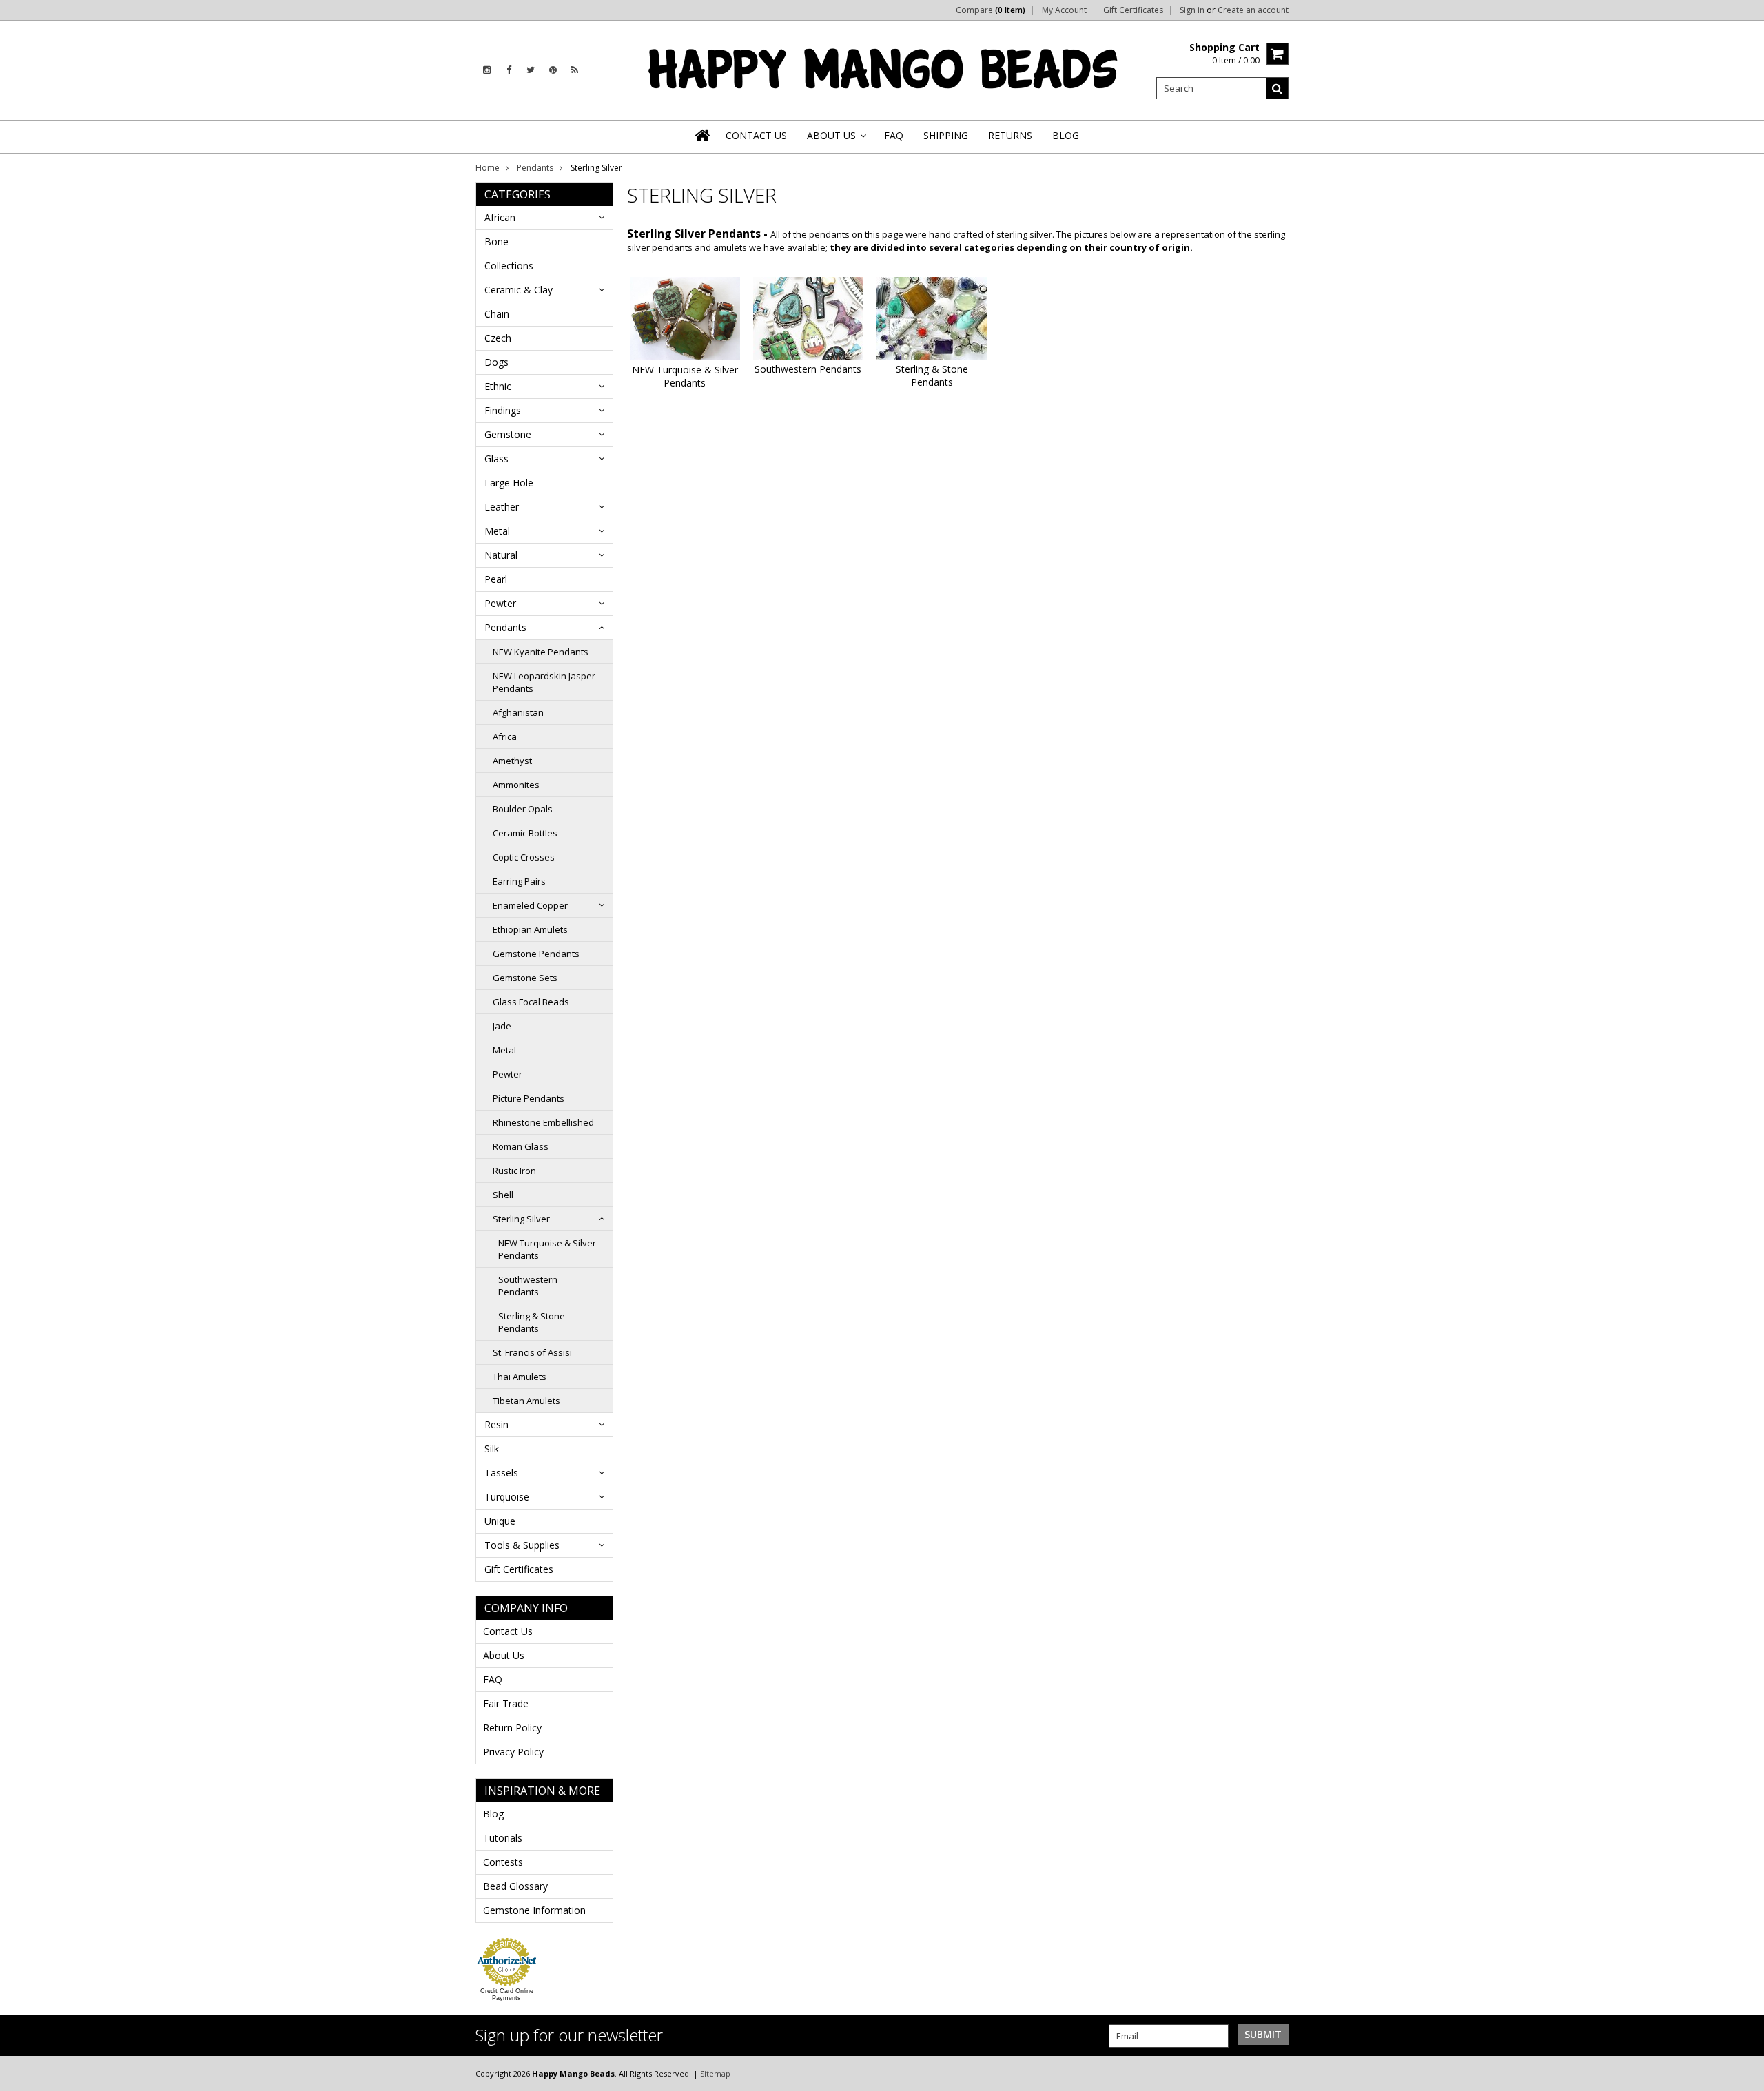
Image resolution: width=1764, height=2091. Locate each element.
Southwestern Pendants (528, 1286)
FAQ (493, 1679)
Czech (498, 338)
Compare (991, 10)
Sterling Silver (521, 1219)
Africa (505, 737)
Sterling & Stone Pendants (532, 1322)
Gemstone (508, 434)
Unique (500, 1521)
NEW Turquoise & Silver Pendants (547, 1249)
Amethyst (512, 761)
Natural (501, 555)
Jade (502, 1026)
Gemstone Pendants (536, 954)
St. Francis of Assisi (532, 1352)
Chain (497, 314)
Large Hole (509, 483)
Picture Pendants (529, 1098)
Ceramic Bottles (525, 833)
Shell (503, 1195)
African (500, 217)
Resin (496, 1424)
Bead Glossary (515, 1886)
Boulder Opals (523, 809)
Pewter (500, 603)
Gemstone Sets (525, 978)
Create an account (1253, 10)
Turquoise (507, 1497)
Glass (496, 459)
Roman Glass (521, 1146)
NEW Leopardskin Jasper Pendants (544, 682)
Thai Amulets (520, 1377)
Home (488, 168)
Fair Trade (506, 1703)
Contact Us (508, 1631)
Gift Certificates (1133, 10)
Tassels (501, 1473)
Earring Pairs (519, 881)
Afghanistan (518, 712)
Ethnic (498, 386)
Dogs (496, 362)
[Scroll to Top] (1743, 2073)
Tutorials (503, 1838)
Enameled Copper (530, 905)
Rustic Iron (514, 1171)
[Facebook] (509, 70)
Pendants (535, 168)
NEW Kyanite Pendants (541, 652)
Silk (492, 1449)
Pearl (496, 579)
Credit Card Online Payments (507, 1995)
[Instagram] (487, 70)
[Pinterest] (553, 70)
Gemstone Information (534, 1910)
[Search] (1278, 88)
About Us (504, 1655)
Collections (509, 266)
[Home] (704, 135)
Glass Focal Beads (531, 1002)
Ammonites (516, 785)
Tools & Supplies (522, 1545)
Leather (502, 507)
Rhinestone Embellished (543, 1122)
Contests (503, 1862)
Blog (493, 1814)
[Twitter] (531, 70)
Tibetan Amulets (526, 1401)
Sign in (1192, 10)
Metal (497, 531)
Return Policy (512, 1728)
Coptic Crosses (524, 857)
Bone (496, 241)
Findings (503, 410)
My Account (1064, 10)
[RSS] (575, 70)
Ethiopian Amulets (530, 929)
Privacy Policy (513, 1752)
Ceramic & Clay (519, 290)
